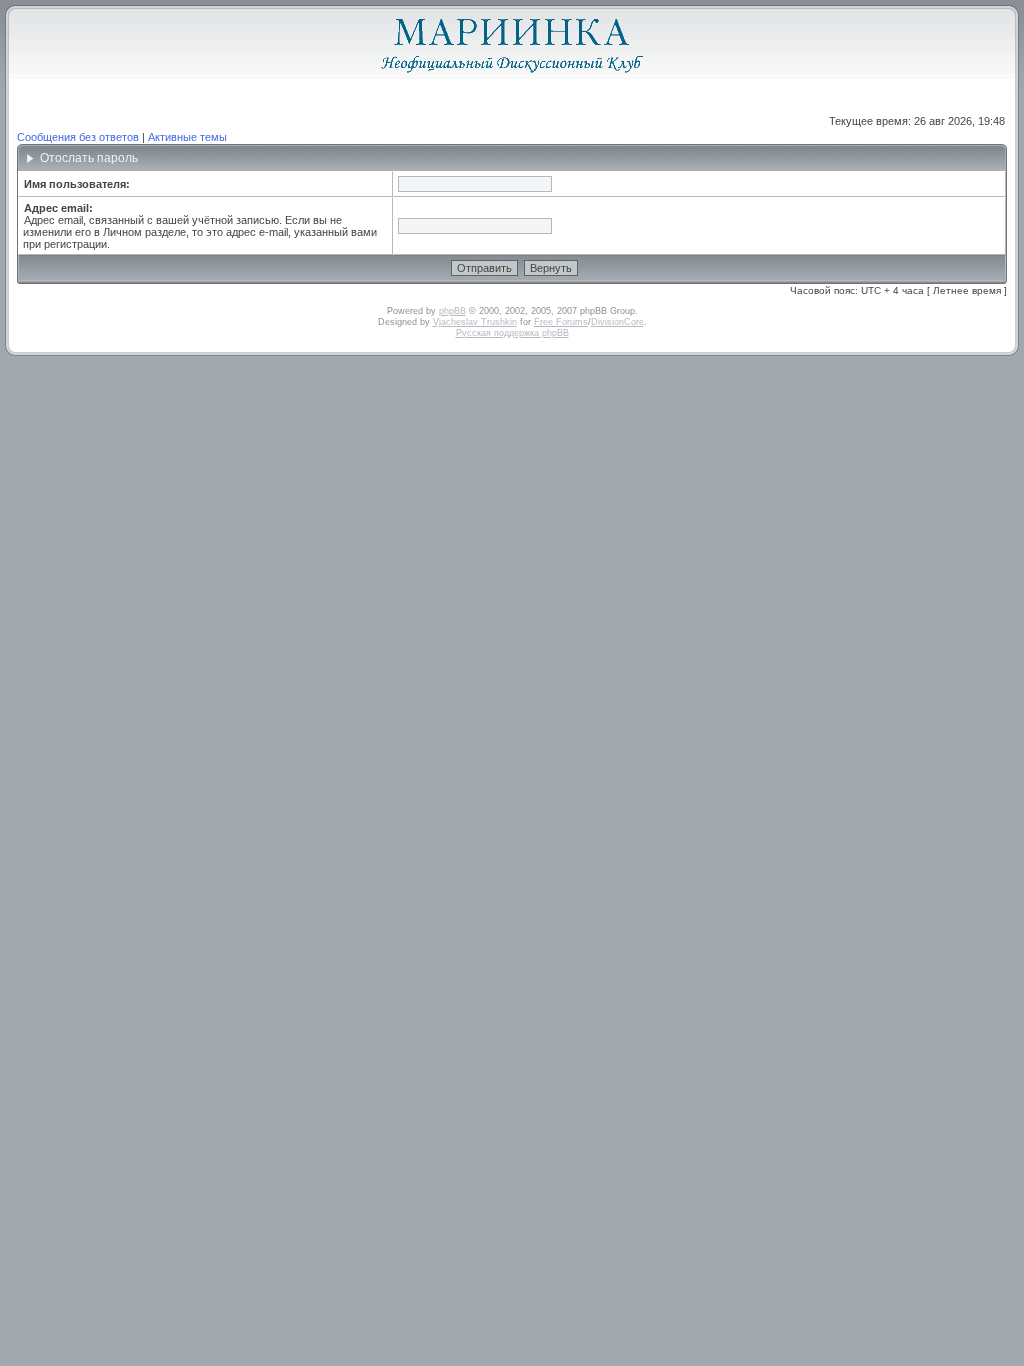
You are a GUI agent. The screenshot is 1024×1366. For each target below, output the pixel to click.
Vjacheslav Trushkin (475, 322)
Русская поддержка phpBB (512, 333)
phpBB (452, 311)
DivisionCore (617, 322)
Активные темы (187, 137)
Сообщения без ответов (78, 137)
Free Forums (561, 322)
